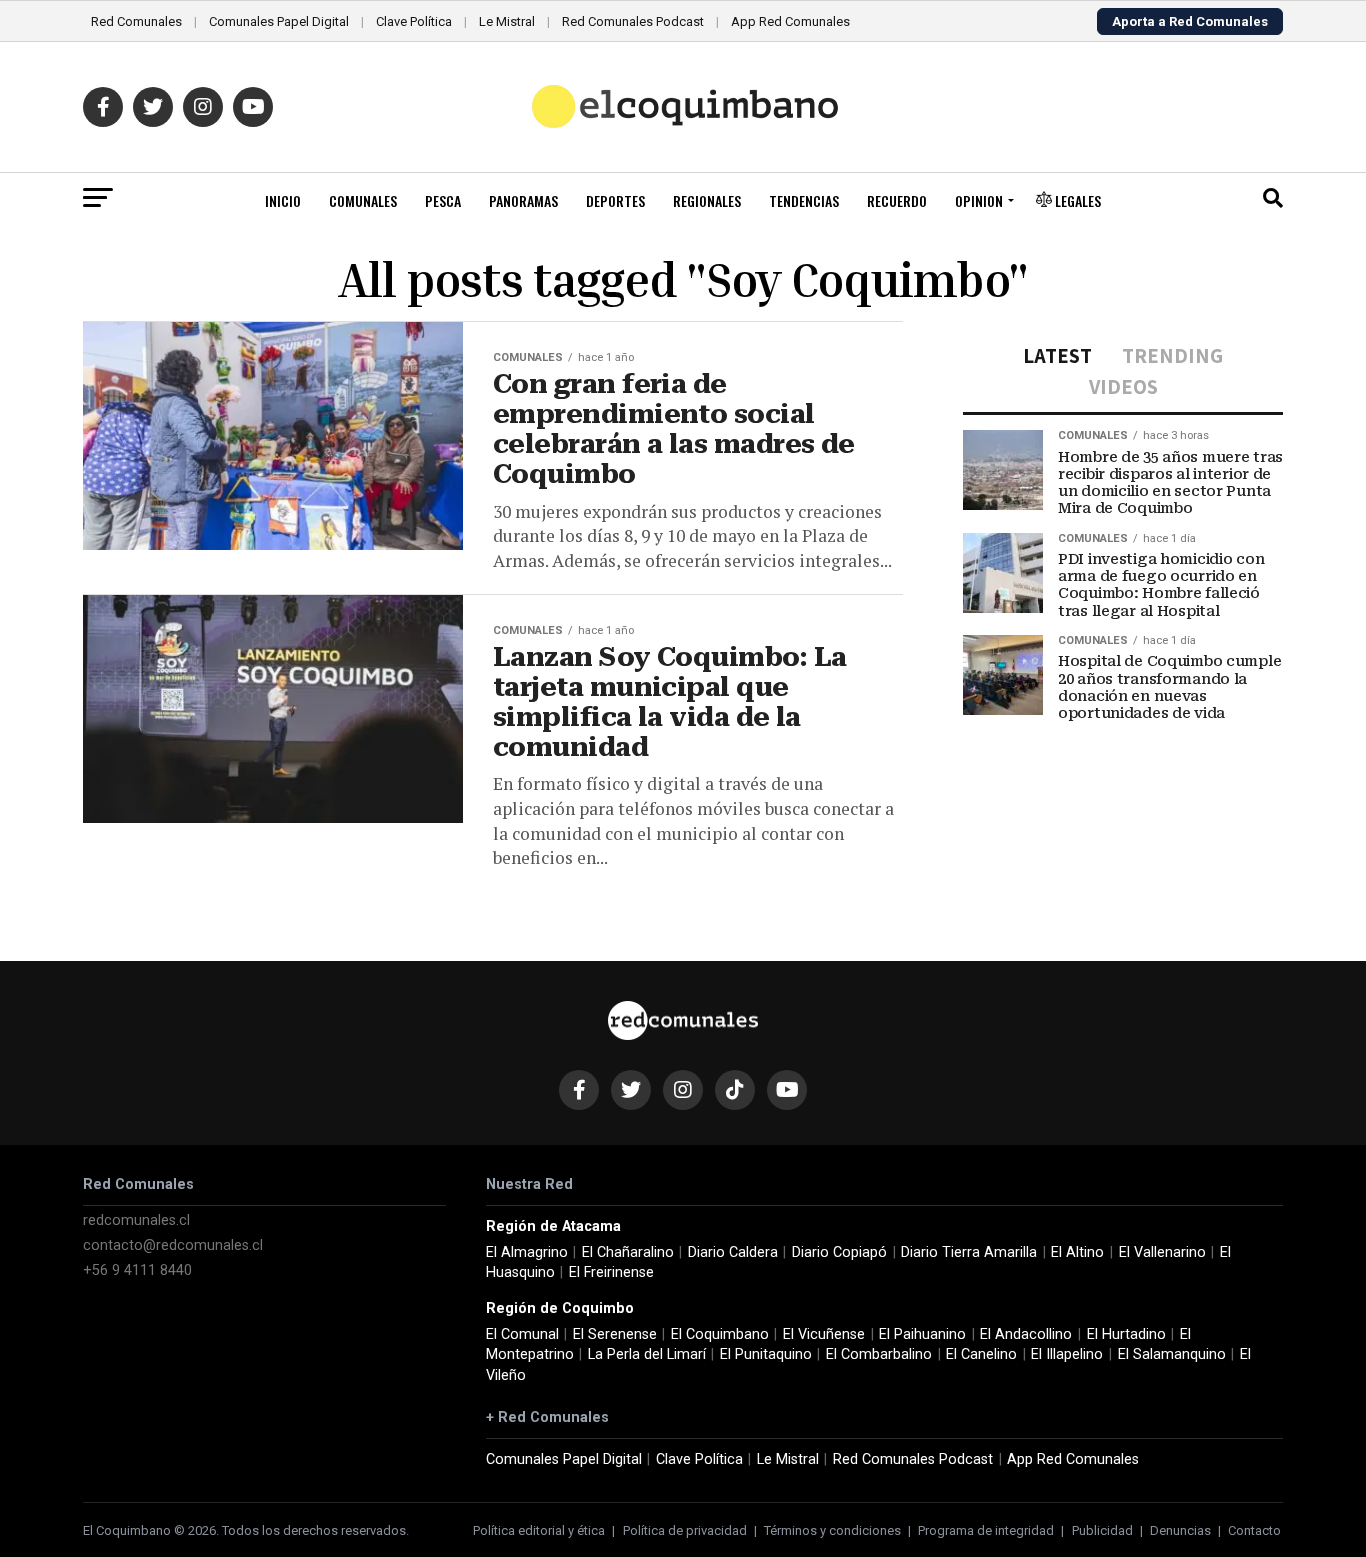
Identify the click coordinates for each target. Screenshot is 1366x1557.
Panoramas (523, 200)
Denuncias (1180, 1530)
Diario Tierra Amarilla (969, 1252)
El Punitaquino (766, 1354)
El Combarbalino (879, 1354)
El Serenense (615, 1334)
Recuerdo (897, 200)
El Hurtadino (1126, 1334)
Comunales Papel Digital (279, 21)
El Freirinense (611, 1272)
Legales (1076, 200)
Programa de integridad (986, 1530)
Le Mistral (507, 21)
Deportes (615, 200)
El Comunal (522, 1334)
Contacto (1254, 1530)
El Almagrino (527, 1252)
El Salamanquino (1172, 1354)
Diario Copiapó (839, 1252)
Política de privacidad (685, 1530)
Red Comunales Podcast (633, 21)
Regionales (707, 200)
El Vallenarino (1162, 1252)
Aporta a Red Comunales (1190, 21)
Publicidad (1102, 1530)
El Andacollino (1026, 1334)
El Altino (1077, 1252)
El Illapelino (1067, 1354)
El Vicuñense (824, 1334)
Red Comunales (136, 21)
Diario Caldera (733, 1252)
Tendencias (804, 200)
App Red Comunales (790, 21)
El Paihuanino (922, 1334)
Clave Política (414, 21)
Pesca (443, 200)
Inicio (283, 200)
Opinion (979, 200)
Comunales (363, 200)
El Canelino (981, 1354)
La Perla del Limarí (647, 1354)
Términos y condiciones (832, 1530)
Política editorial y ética (539, 1530)
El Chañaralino (628, 1252)
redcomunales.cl (136, 1220)
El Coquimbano (720, 1334)
